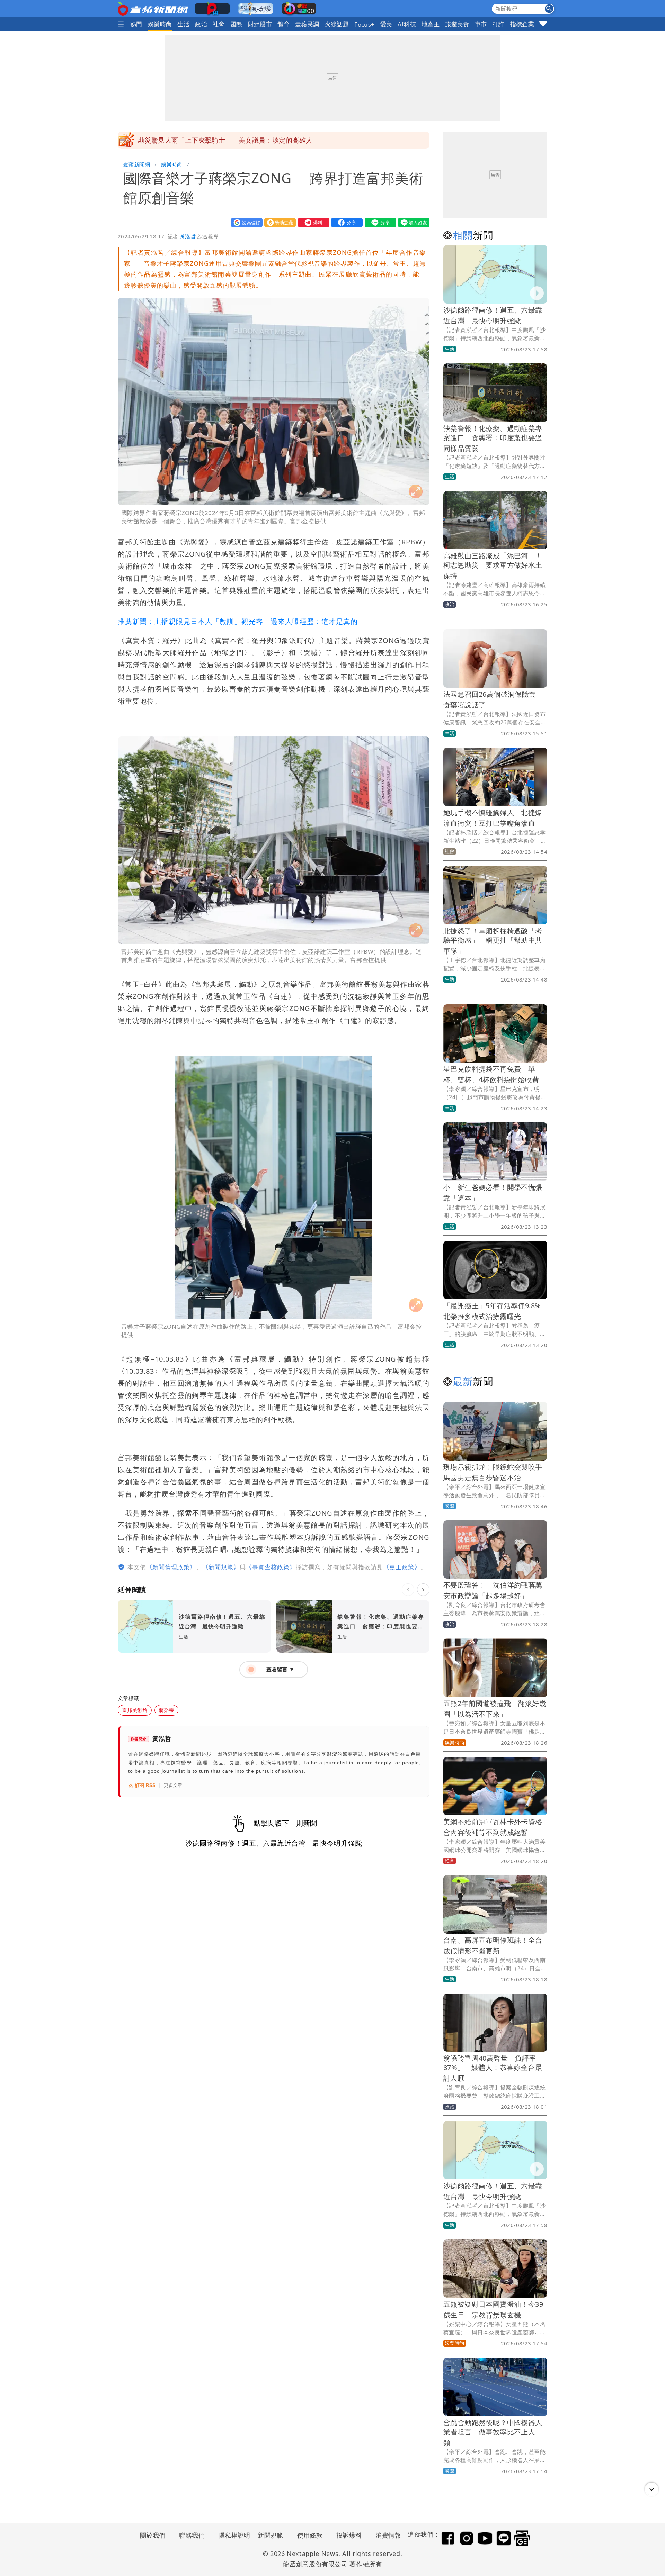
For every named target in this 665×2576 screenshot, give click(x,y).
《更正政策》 (402, 1567)
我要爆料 (312, 222)
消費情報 (388, 2535)
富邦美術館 (135, 1710)
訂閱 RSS (145, 1785)
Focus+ (364, 24)
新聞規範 (271, 2535)
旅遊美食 (457, 24)
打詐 (499, 24)
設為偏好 (245, 222)
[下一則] (423, 1590)
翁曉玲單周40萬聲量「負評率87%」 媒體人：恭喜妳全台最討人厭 (493, 2068)
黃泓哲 (188, 236)
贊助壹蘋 (278, 222)
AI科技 (407, 24)
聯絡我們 (192, 2535)
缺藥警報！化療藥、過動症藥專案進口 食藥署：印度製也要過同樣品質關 (493, 438)
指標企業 (522, 24)
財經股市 (260, 24)
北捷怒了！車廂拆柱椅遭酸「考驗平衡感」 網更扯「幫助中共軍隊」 (493, 941)
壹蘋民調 (307, 24)
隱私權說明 (232, 2535)
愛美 (386, 24)
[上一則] (408, 1590)
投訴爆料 (349, 2535)
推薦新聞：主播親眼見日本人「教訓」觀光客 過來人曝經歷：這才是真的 (238, 621)
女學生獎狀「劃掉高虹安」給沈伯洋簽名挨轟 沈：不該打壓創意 (235, 140)
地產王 (431, 24)
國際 (236, 24)
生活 (183, 24)
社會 (219, 24)
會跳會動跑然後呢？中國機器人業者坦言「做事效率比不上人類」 (493, 2433)
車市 (481, 24)
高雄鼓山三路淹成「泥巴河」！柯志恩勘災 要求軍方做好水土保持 (493, 566)
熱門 (136, 24)
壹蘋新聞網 (137, 164)
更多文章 (173, 1785)
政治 (201, 24)
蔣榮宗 (166, 1710)
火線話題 (337, 24)
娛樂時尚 (160, 24)
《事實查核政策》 (271, 1567)
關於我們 (153, 2535)
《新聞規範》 (221, 1567)
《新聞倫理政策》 (171, 1567)
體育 (283, 24)
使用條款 (310, 2535)
